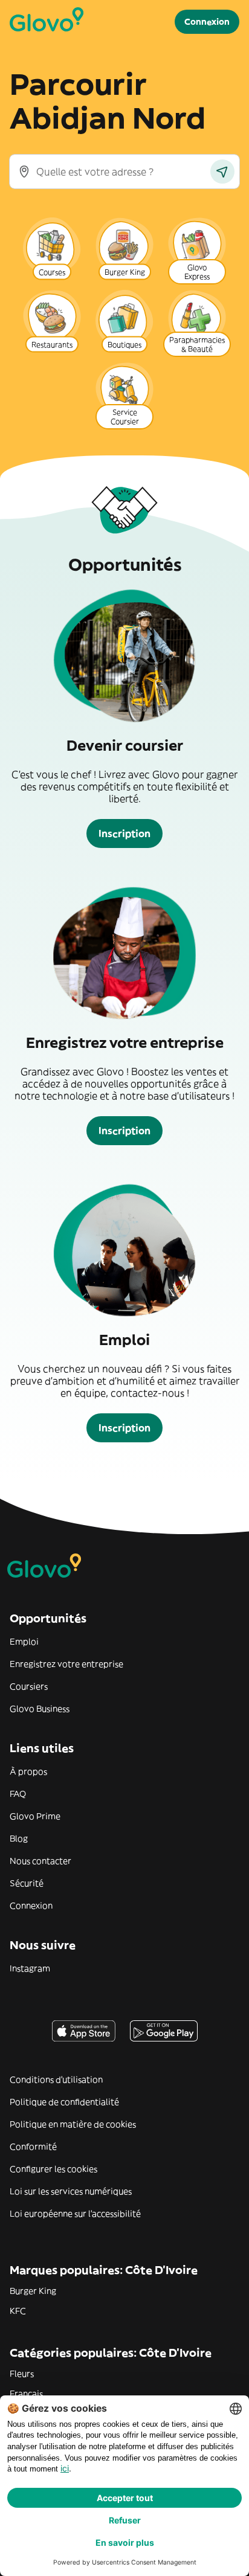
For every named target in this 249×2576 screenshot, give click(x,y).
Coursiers (29, 1686)
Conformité (33, 2147)
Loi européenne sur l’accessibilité (75, 2214)
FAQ (18, 1794)
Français (26, 2394)
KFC (18, 2311)
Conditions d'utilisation (56, 2080)
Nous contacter (40, 1861)
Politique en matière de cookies (73, 2124)
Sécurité (27, 1883)
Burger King (33, 2291)
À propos (28, 1771)
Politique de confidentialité (64, 2102)
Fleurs (22, 2374)
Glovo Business (40, 1709)
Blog (19, 1839)
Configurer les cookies (53, 2169)
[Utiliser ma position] (222, 172)
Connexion (31, 1906)
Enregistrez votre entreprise (66, 1664)
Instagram (30, 1968)
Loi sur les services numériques (71, 2191)
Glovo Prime (35, 1816)
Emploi (24, 1642)
